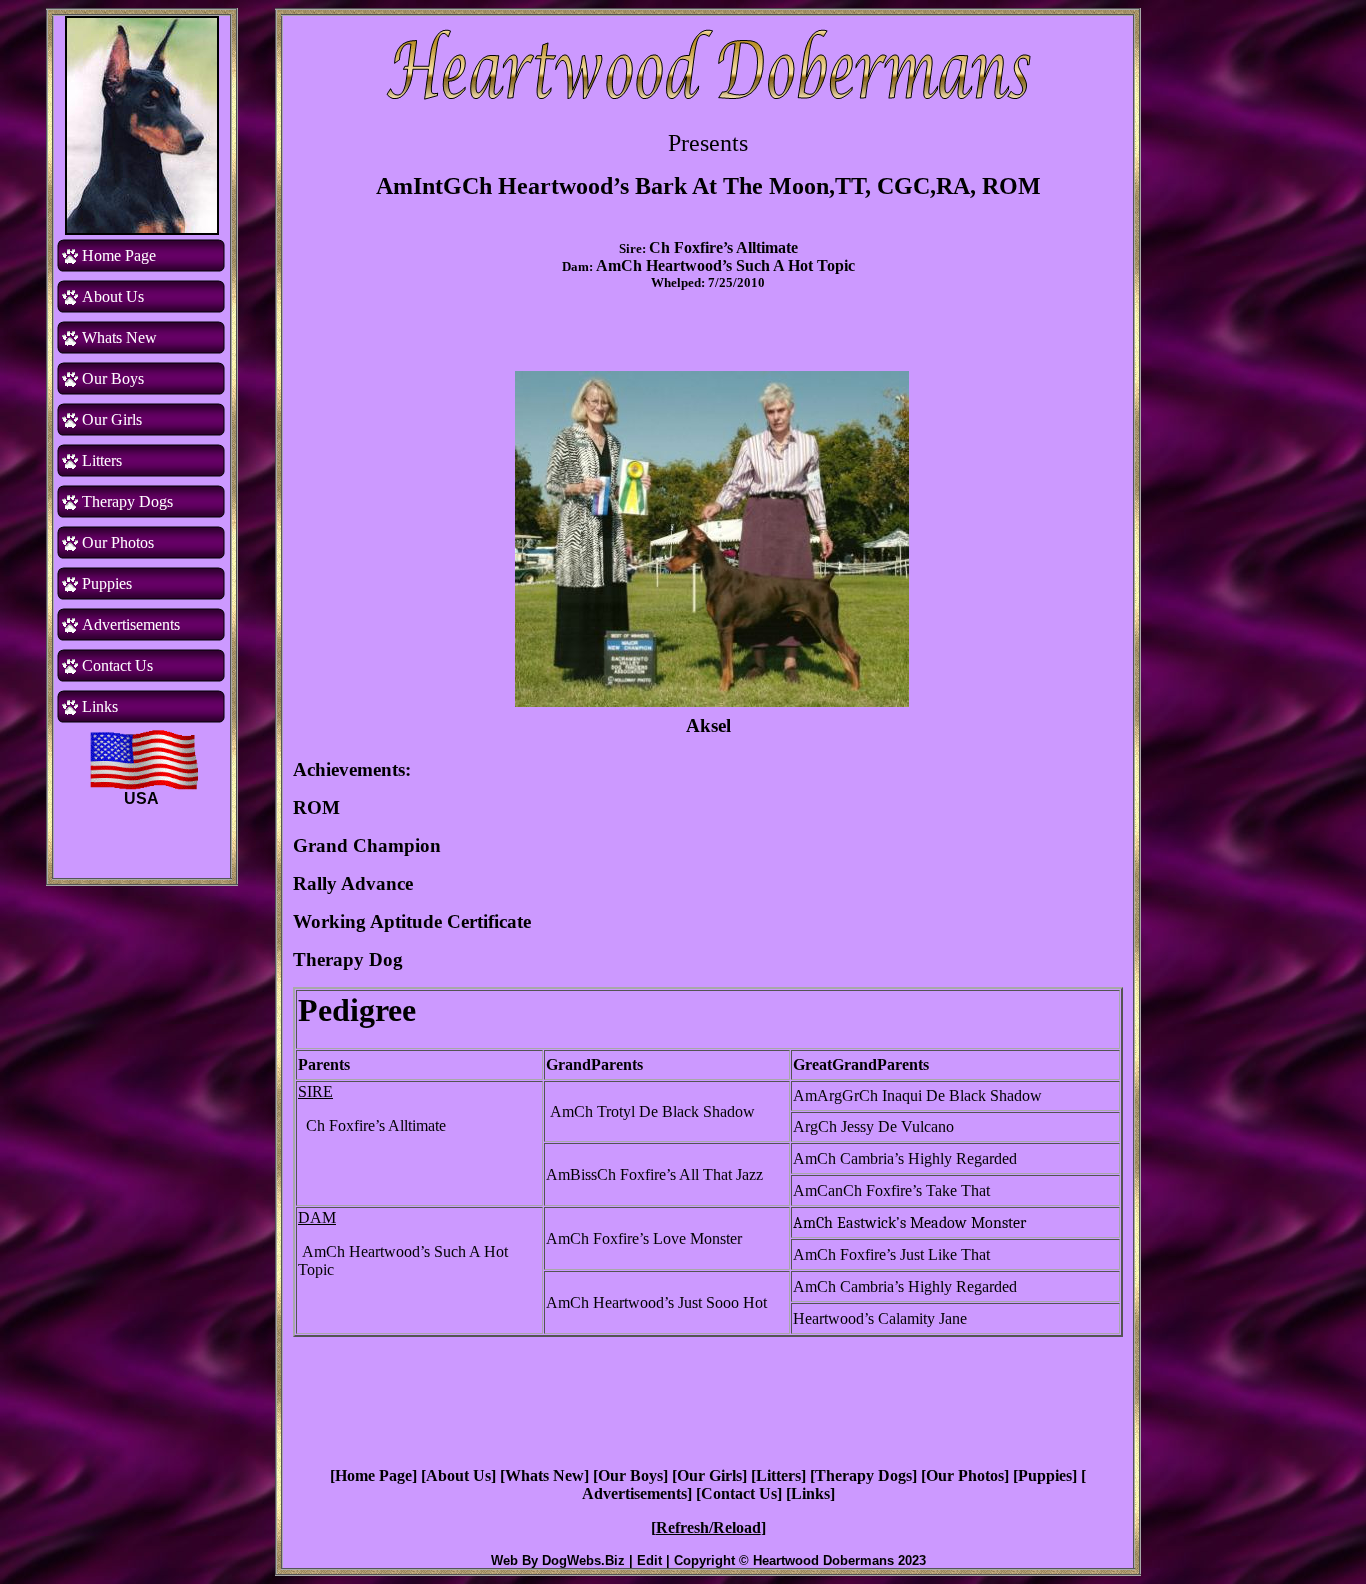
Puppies (1045, 1475)
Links (810, 1493)
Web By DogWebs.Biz (558, 1560)
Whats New (544, 1475)
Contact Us (739, 1493)
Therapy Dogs (863, 1475)
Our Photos (965, 1475)
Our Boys (630, 1475)
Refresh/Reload (708, 1527)
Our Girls (709, 1475)
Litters (778, 1475)
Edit (649, 1560)
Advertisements (634, 1493)
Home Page (373, 1475)
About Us (458, 1475)
